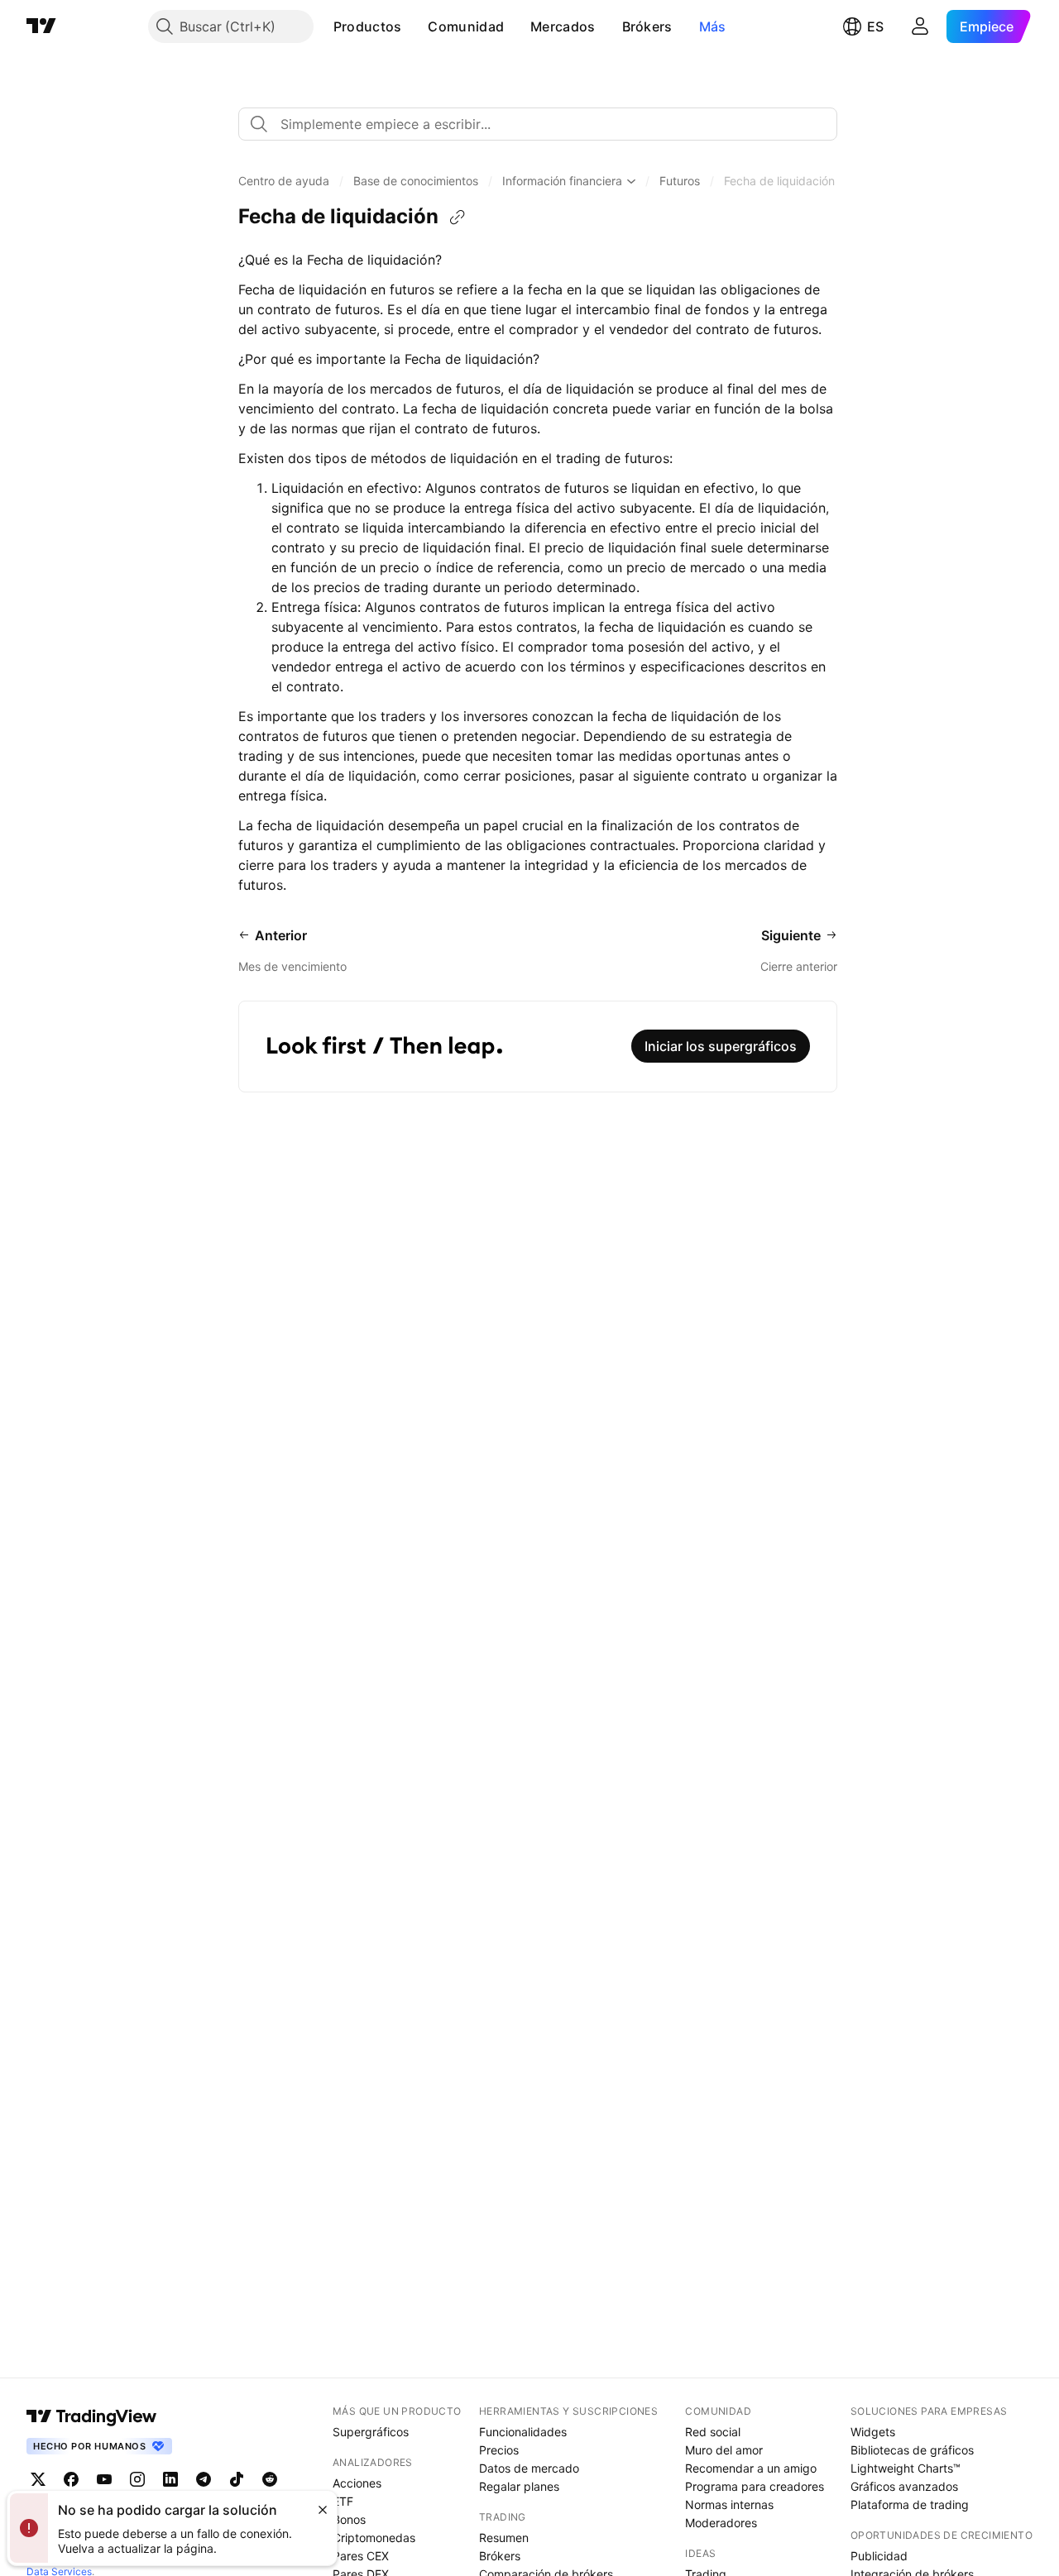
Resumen (504, 2538)
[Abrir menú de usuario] (920, 26)
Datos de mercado (529, 2468)
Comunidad (466, 26)
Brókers (647, 26)
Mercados (563, 26)
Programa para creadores (755, 2486)
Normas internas (729, 2504)
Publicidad (879, 2556)
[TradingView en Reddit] (270, 2479)
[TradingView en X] (38, 2479)
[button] (414, 26)
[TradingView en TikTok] (237, 2479)
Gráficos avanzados (904, 2486)
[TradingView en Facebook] (71, 2479)
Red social (713, 2432)
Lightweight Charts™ (906, 2468)
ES (875, 26)
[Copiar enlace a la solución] (458, 217)
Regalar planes (519, 2486)
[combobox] (538, 124)
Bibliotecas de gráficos (912, 2450)
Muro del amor (724, 2450)
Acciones (357, 2483)
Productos (368, 26)
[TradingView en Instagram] (137, 2479)
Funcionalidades (523, 2432)
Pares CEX (361, 2556)
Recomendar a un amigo (751, 2468)
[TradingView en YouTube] (104, 2479)
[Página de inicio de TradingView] (41, 26)
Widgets (873, 2432)
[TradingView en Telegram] (204, 2479)
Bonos (349, 2519)
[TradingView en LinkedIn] (170, 2479)
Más (713, 26)
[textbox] (544, 124)
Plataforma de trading (910, 2504)
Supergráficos (371, 2432)
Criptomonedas (374, 2538)
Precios (499, 2450)
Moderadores (721, 2523)
